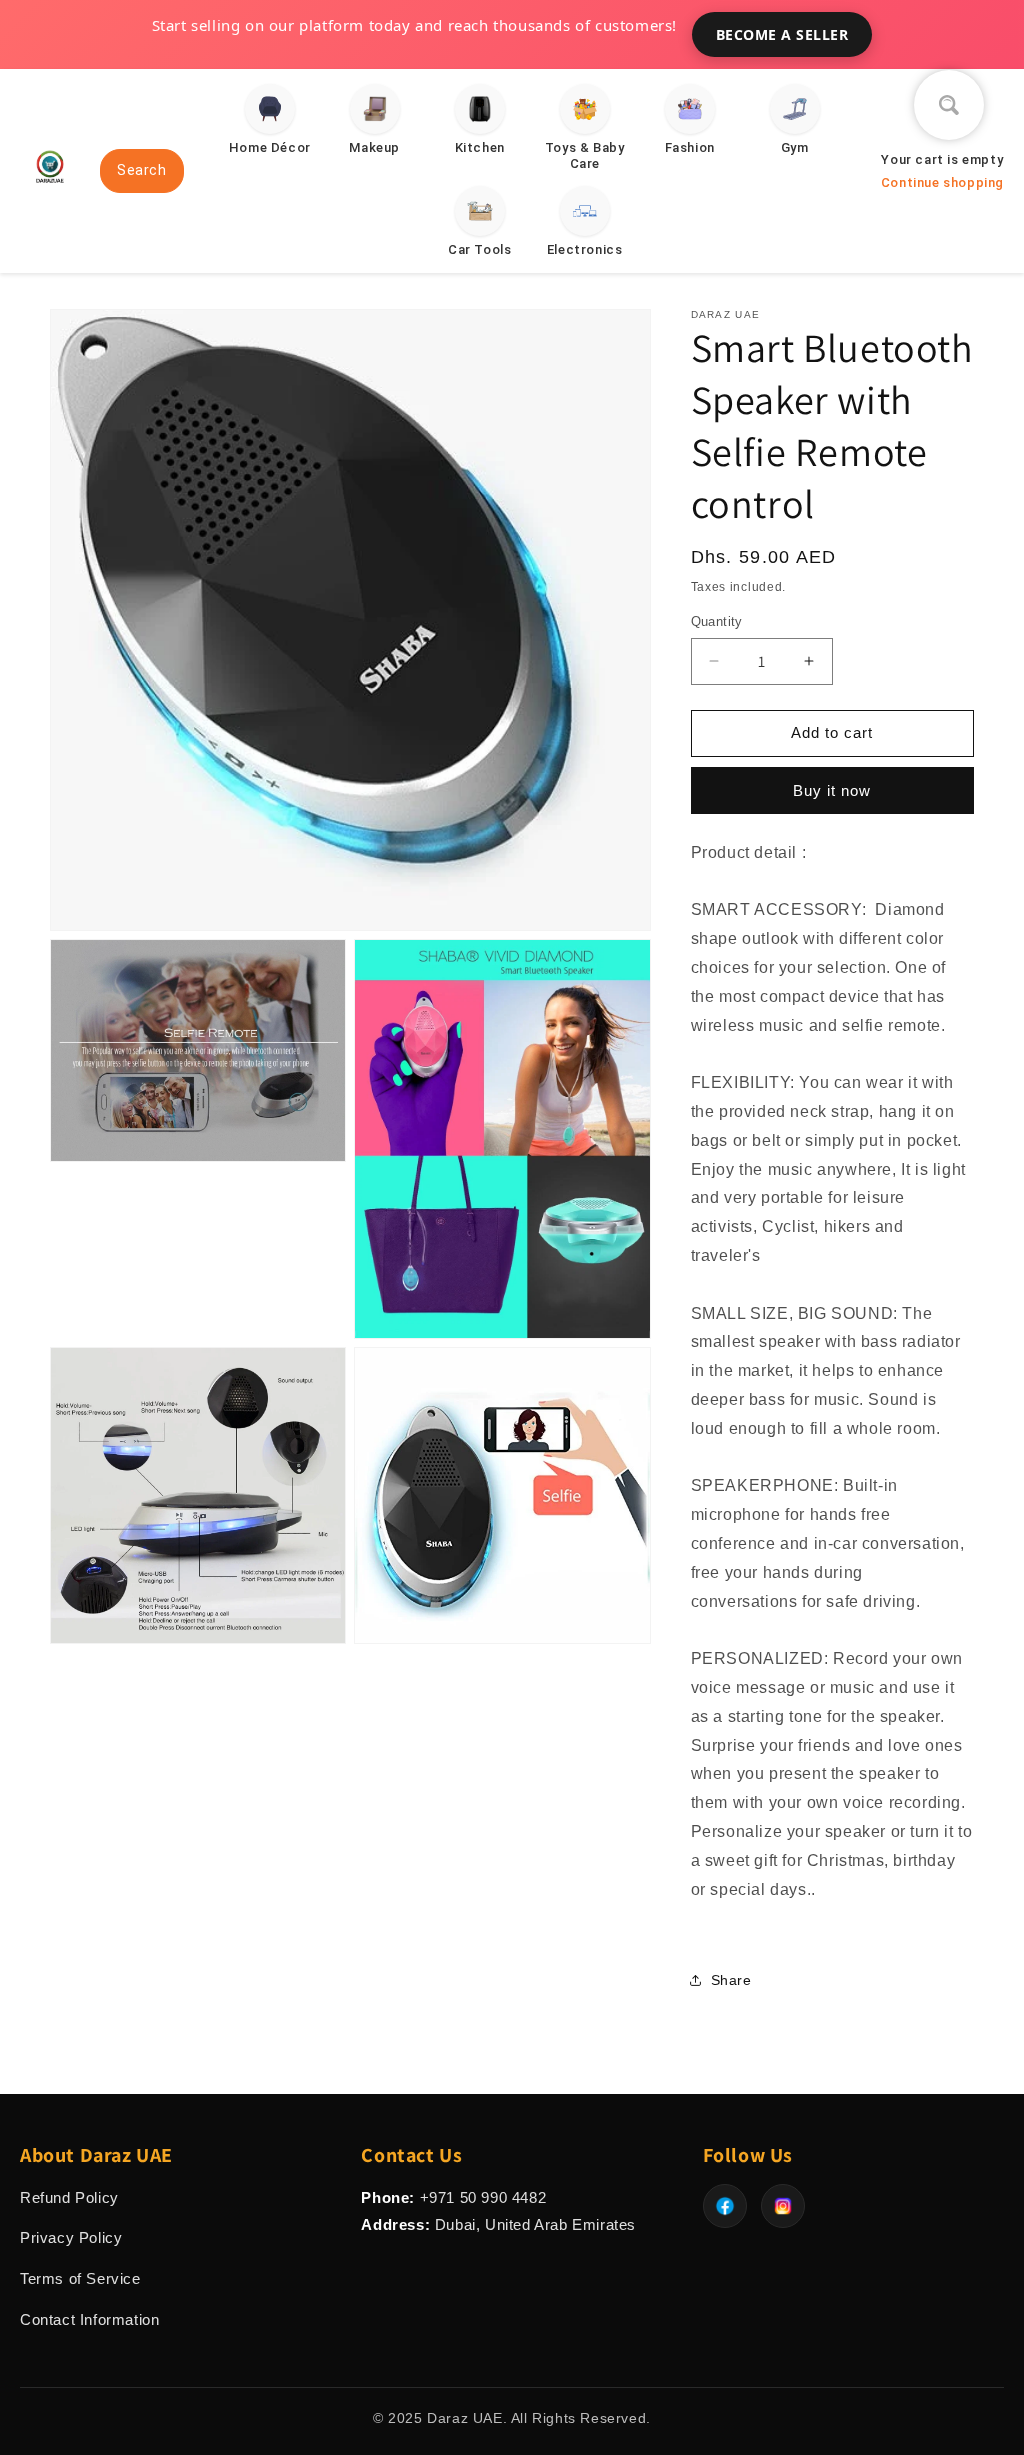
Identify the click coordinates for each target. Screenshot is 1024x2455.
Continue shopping (942, 182)
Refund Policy (69, 2197)
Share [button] (731, 1980)
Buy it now (832, 790)
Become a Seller (782, 34)
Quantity (717, 621)
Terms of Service (80, 2278)
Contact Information (89, 2319)
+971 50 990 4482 (483, 2197)
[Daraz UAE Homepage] (50, 190)
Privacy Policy (71, 2237)
